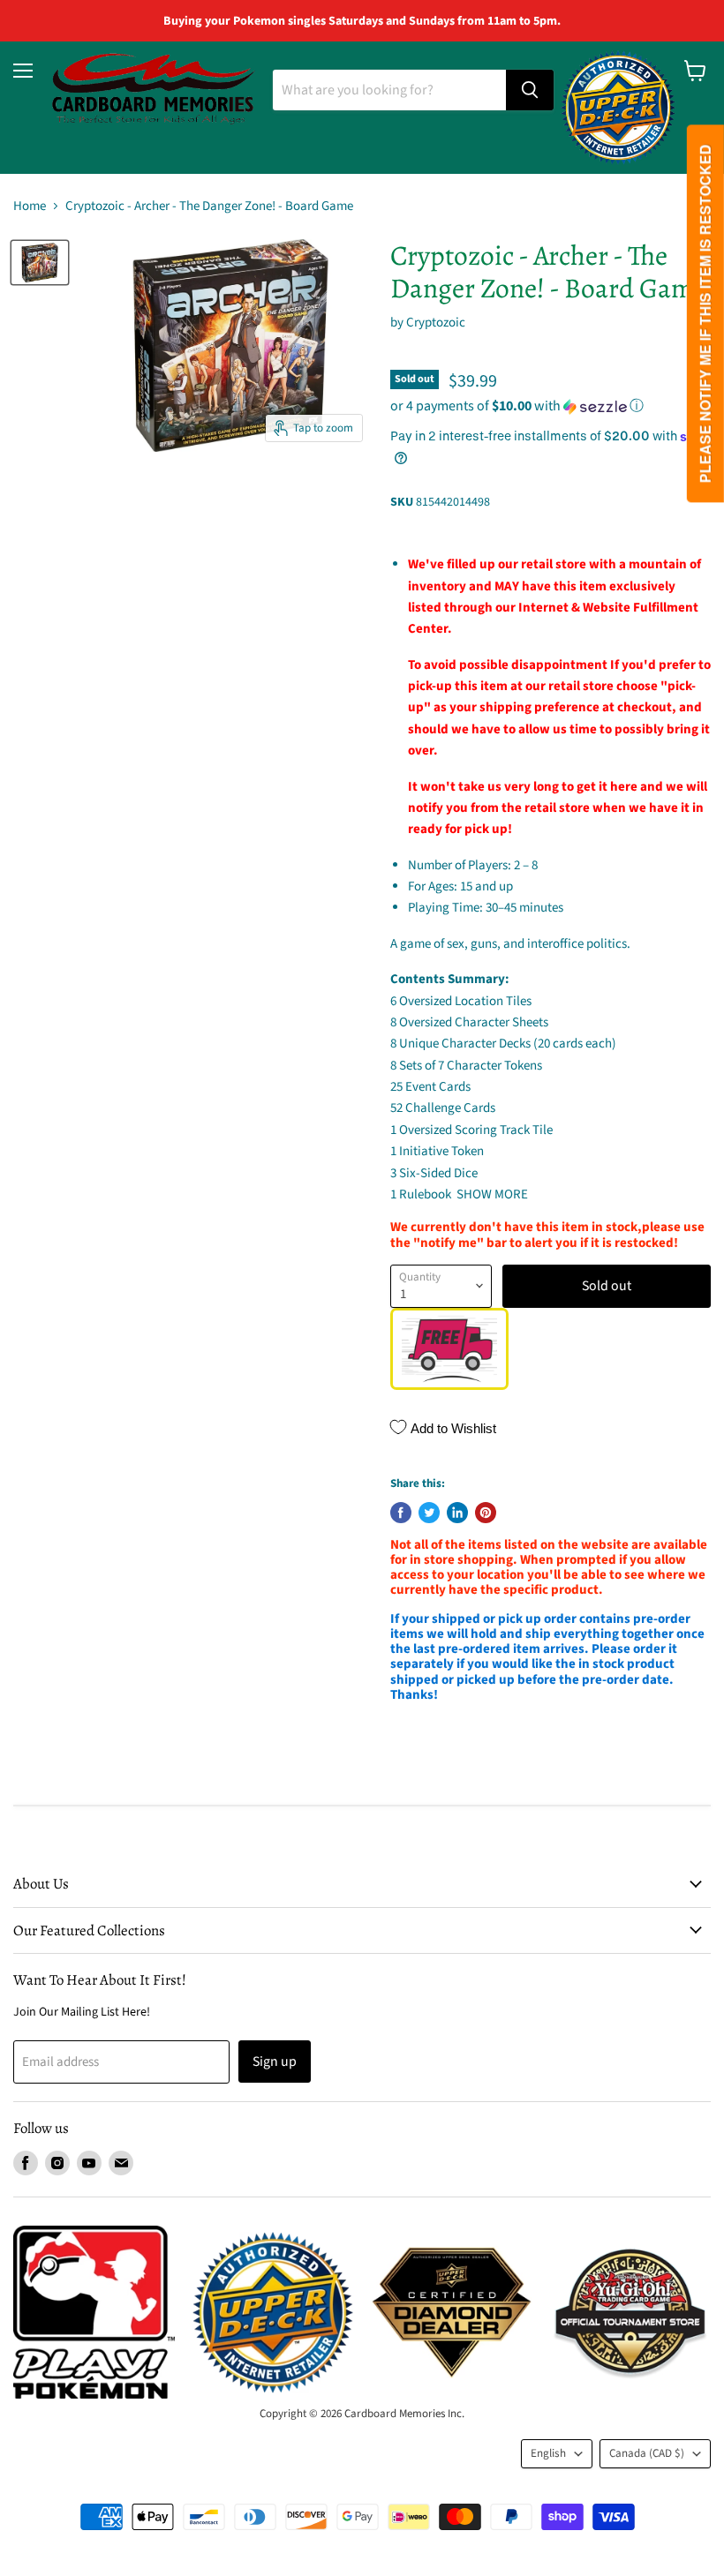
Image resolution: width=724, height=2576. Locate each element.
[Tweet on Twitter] (429, 1513)
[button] (551, 406)
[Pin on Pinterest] (486, 1513)
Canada (647, 2453)
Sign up (275, 2062)
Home (30, 206)
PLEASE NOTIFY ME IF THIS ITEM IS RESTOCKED (705, 314)
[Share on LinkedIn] (457, 1513)
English (548, 2453)
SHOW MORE (491, 1194)
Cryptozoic (436, 323)
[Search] (530, 90)
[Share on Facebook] (401, 1513)
